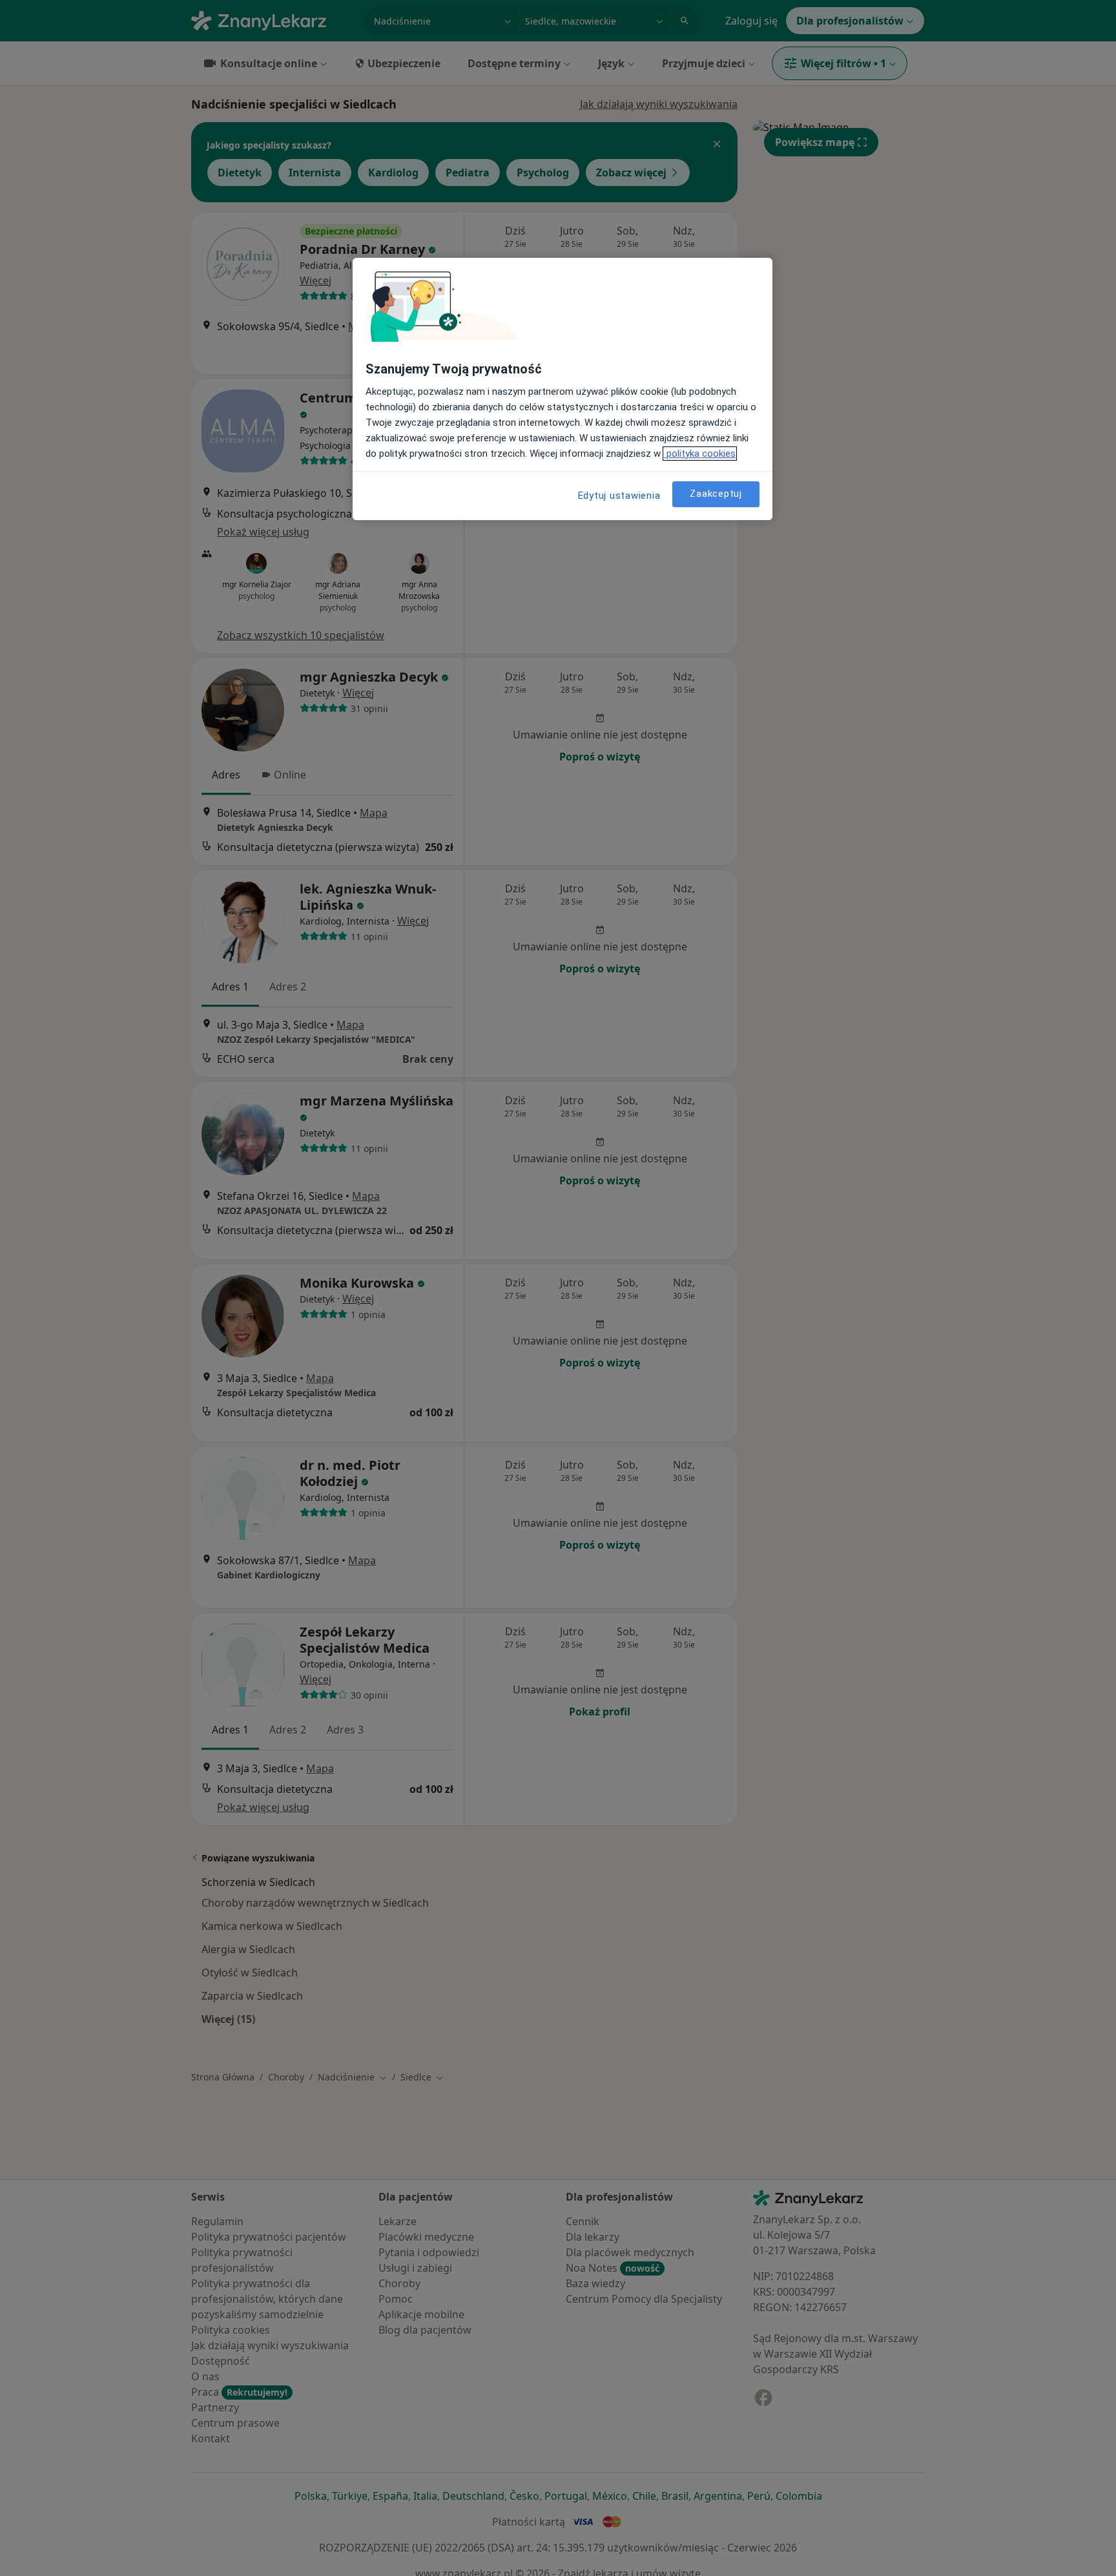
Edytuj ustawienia (619, 496)
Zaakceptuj (716, 494)
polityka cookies (700, 454)
